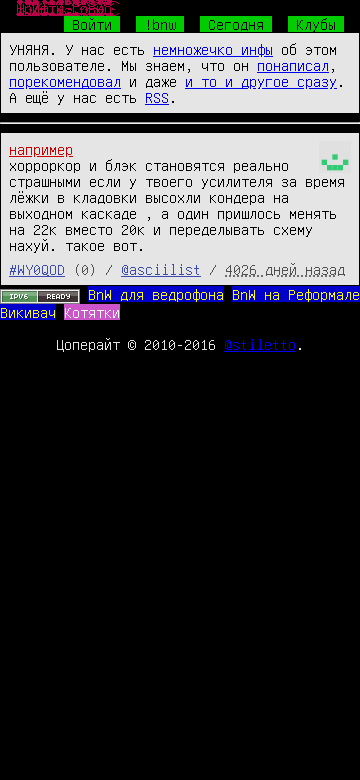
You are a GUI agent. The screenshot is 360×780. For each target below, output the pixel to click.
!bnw (160, 24)
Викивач (28, 312)
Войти (92, 24)
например (41, 149)
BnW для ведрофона (156, 294)
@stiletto (260, 344)
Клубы (316, 24)
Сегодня (236, 24)
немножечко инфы (213, 49)
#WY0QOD (37, 269)
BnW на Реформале (296, 294)
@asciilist (161, 269)
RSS (157, 97)
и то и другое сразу (261, 81)
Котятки (92, 312)
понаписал (293, 65)
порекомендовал (65, 81)
